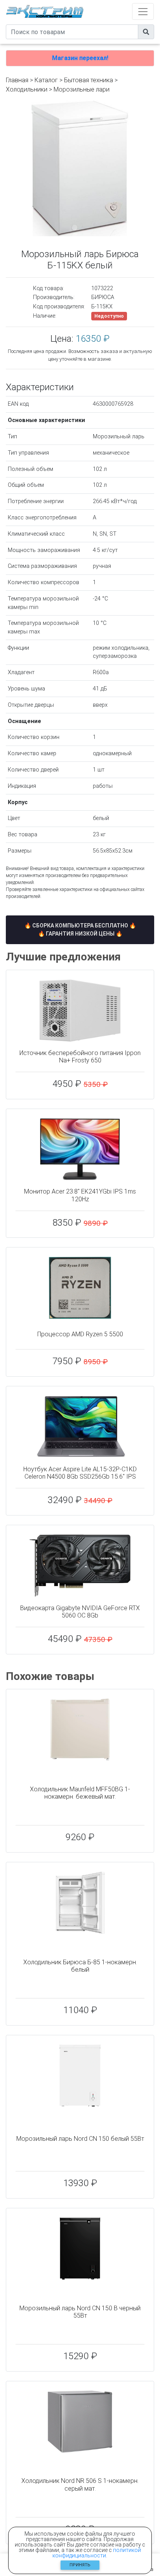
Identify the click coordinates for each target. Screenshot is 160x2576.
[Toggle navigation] (143, 11)
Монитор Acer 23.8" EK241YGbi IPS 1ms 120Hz (80, 1195)
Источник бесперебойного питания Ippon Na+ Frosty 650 (80, 1057)
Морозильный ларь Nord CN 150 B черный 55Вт (80, 2312)
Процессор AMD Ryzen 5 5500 (80, 1334)
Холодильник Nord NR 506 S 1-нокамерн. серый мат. (80, 2484)
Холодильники (27, 89)
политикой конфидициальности (97, 2553)
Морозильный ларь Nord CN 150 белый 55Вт (80, 2139)
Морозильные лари (82, 89)
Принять (80, 2565)
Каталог (46, 80)
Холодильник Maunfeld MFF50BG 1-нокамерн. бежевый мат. (80, 1793)
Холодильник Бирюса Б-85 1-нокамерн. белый (80, 1966)
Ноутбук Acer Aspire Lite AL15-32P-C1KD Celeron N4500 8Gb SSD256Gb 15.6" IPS (80, 1473)
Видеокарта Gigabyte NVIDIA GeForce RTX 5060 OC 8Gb (80, 1612)
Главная (17, 80)
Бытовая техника (89, 80)
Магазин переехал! (80, 58)
